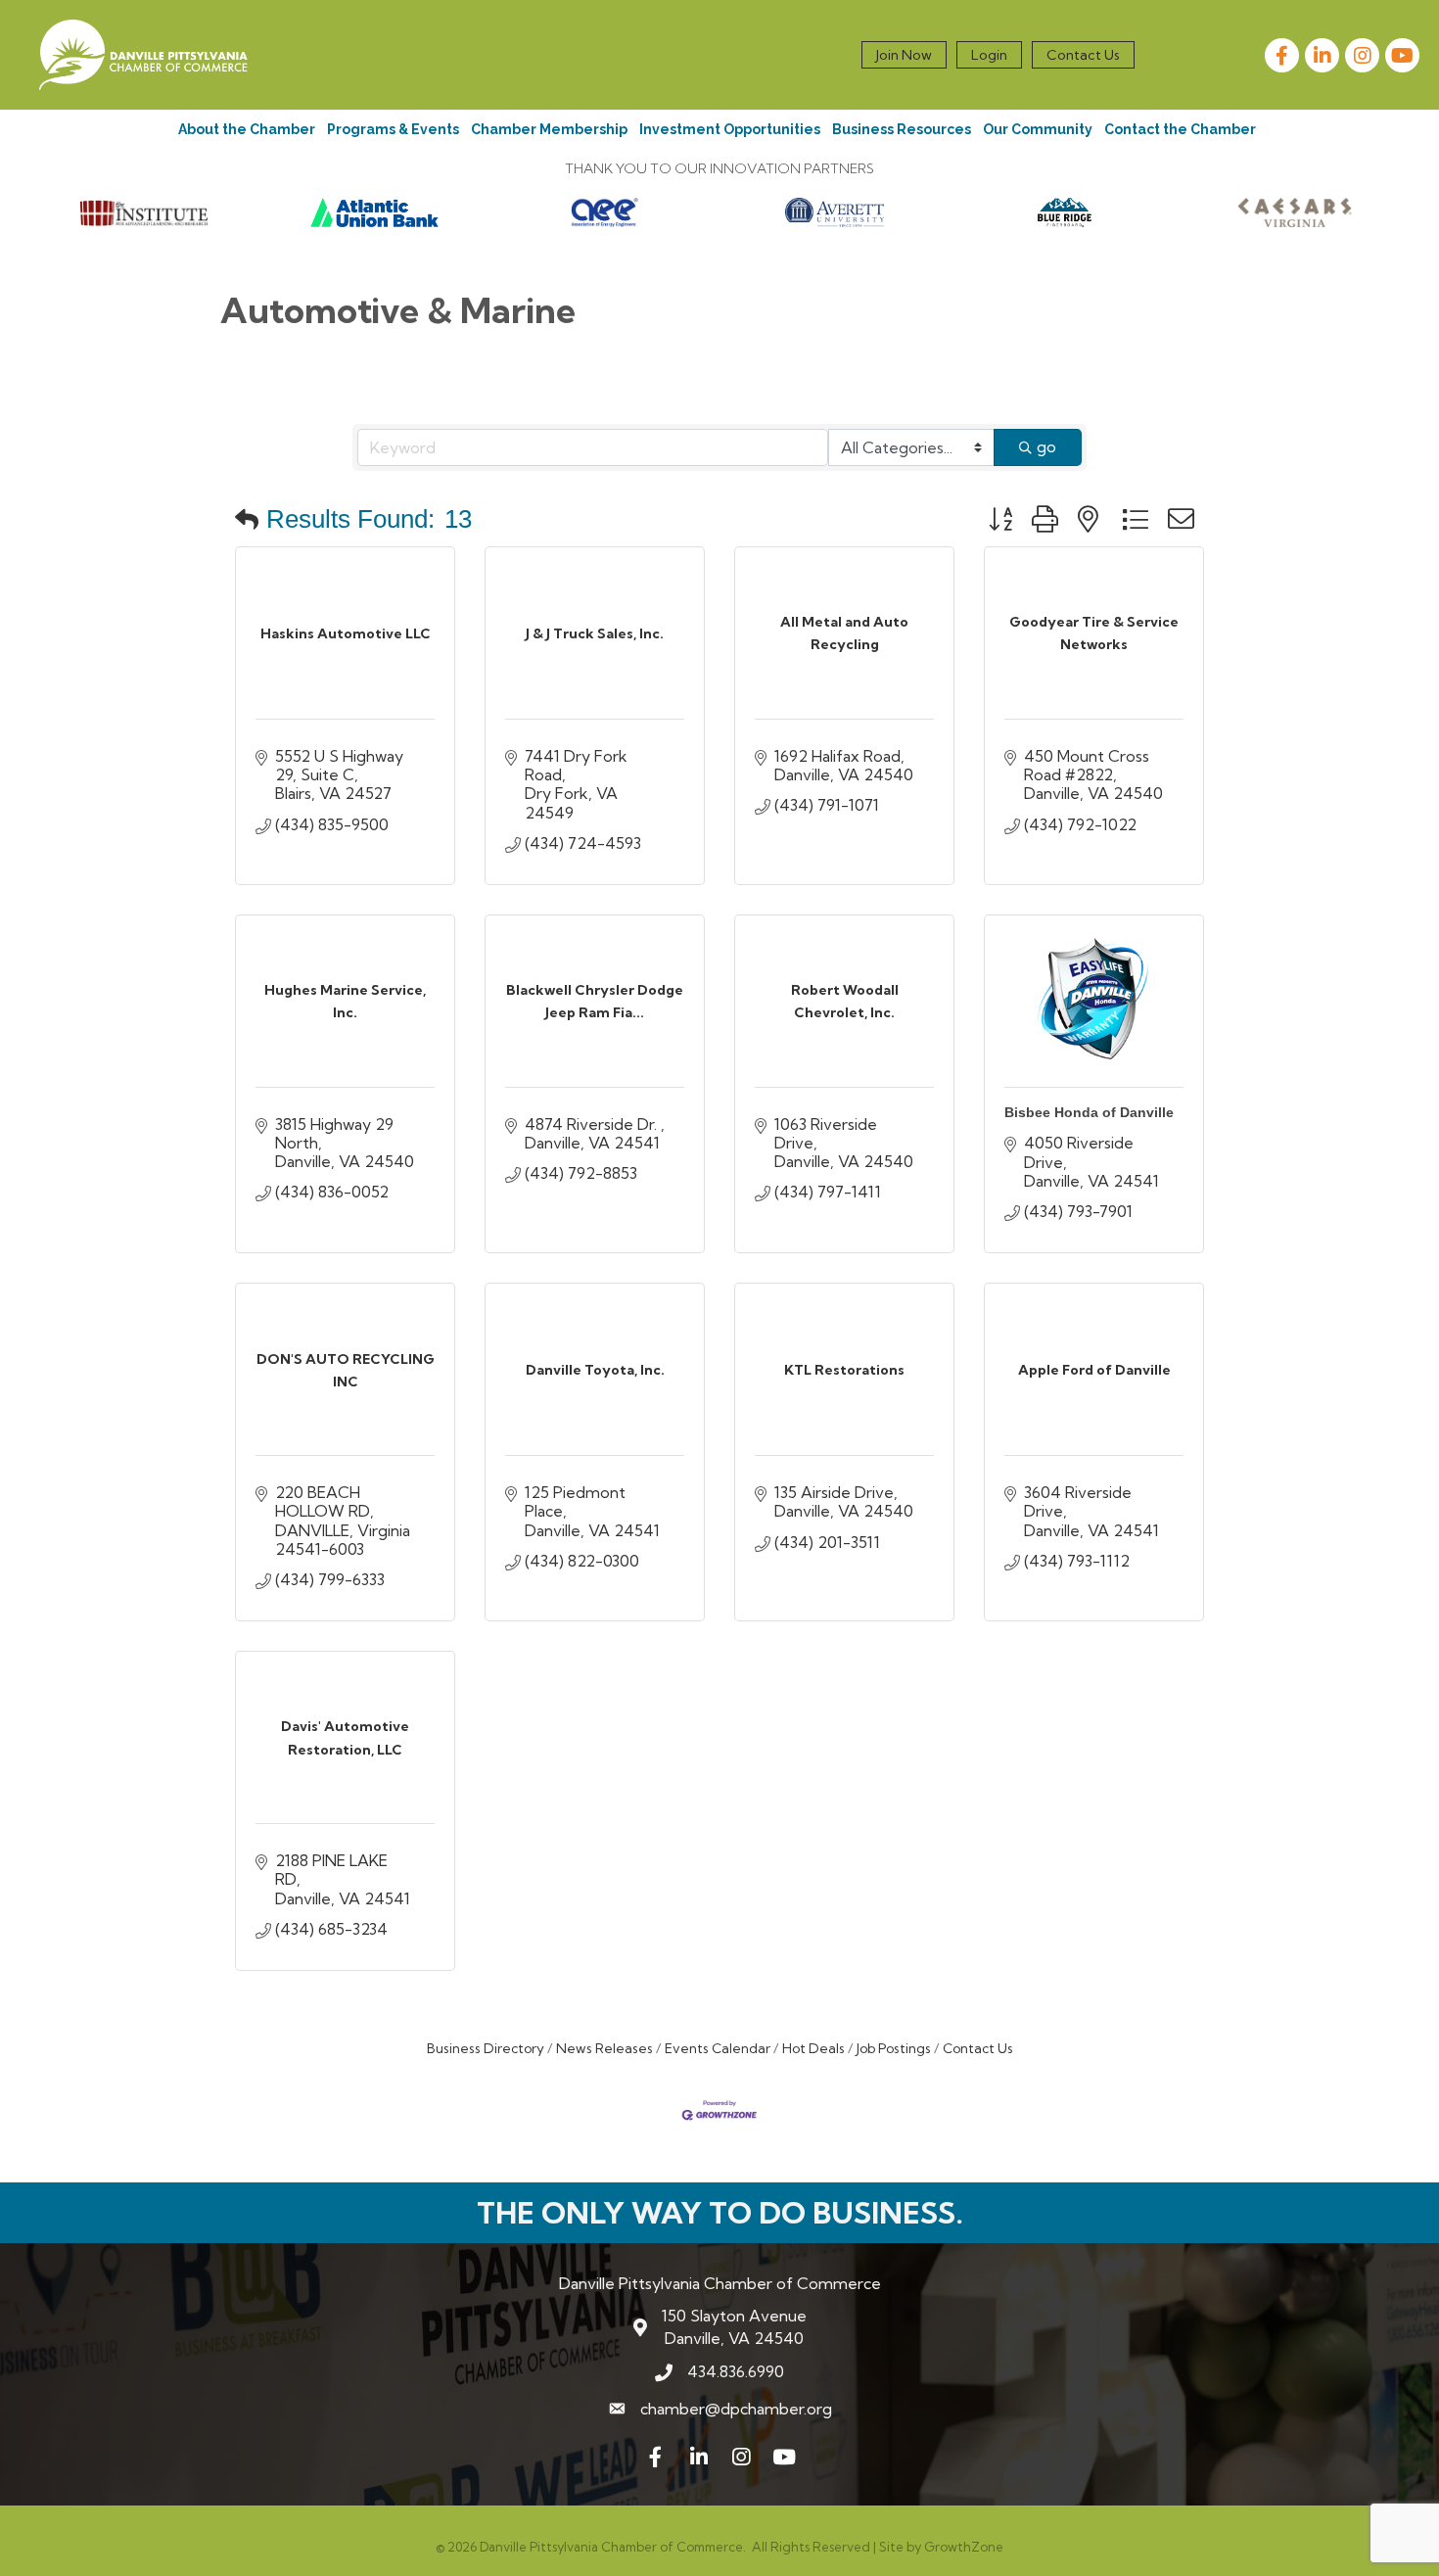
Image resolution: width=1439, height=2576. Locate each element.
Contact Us (1083, 55)
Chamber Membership (549, 129)
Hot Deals (813, 2048)
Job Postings (894, 2048)
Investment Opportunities (730, 129)
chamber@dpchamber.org (736, 2409)
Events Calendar (718, 2048)
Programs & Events (393, 129)
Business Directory (486, 2048)
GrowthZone (964, 2547)
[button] (247, 519)
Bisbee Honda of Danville (1089, 1112)
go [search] (1046, 446)
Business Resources (902, 129)
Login (989, 55)
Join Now (904, 55)
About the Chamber (247, 129)
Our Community (1038, 129)
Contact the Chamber (1180, 129)
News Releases (604, 2048)
